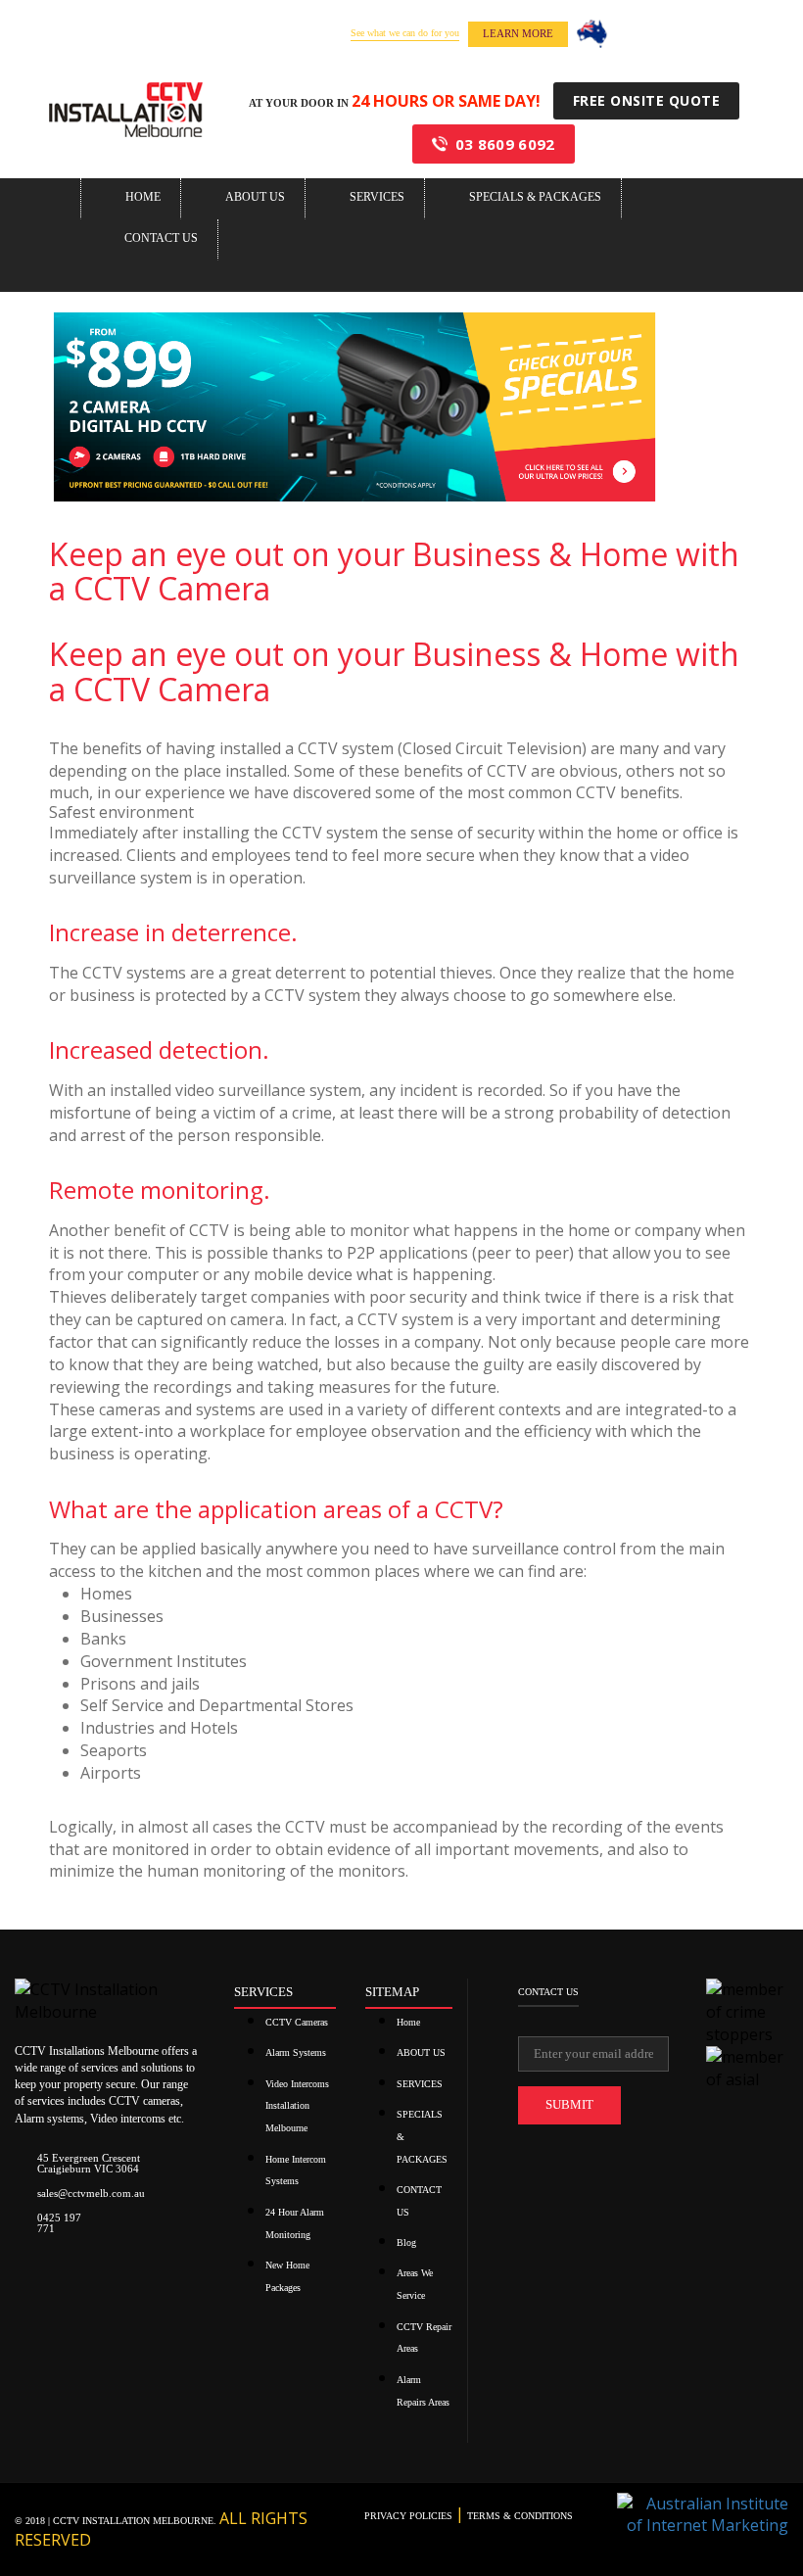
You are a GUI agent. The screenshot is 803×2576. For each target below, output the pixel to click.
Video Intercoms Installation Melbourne (297, 2106)
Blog (406, 2242)
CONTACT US (161, 238)
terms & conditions (519, 2516)
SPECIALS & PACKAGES (535, 197)
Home (143, 197)
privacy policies (410, 2516)
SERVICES (377, 197)
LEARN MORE (518, 33)
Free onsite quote (647, 100)
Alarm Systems (296, 2052)
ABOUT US (255, 197)
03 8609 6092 (505, 144)
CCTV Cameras (297, 2022)
